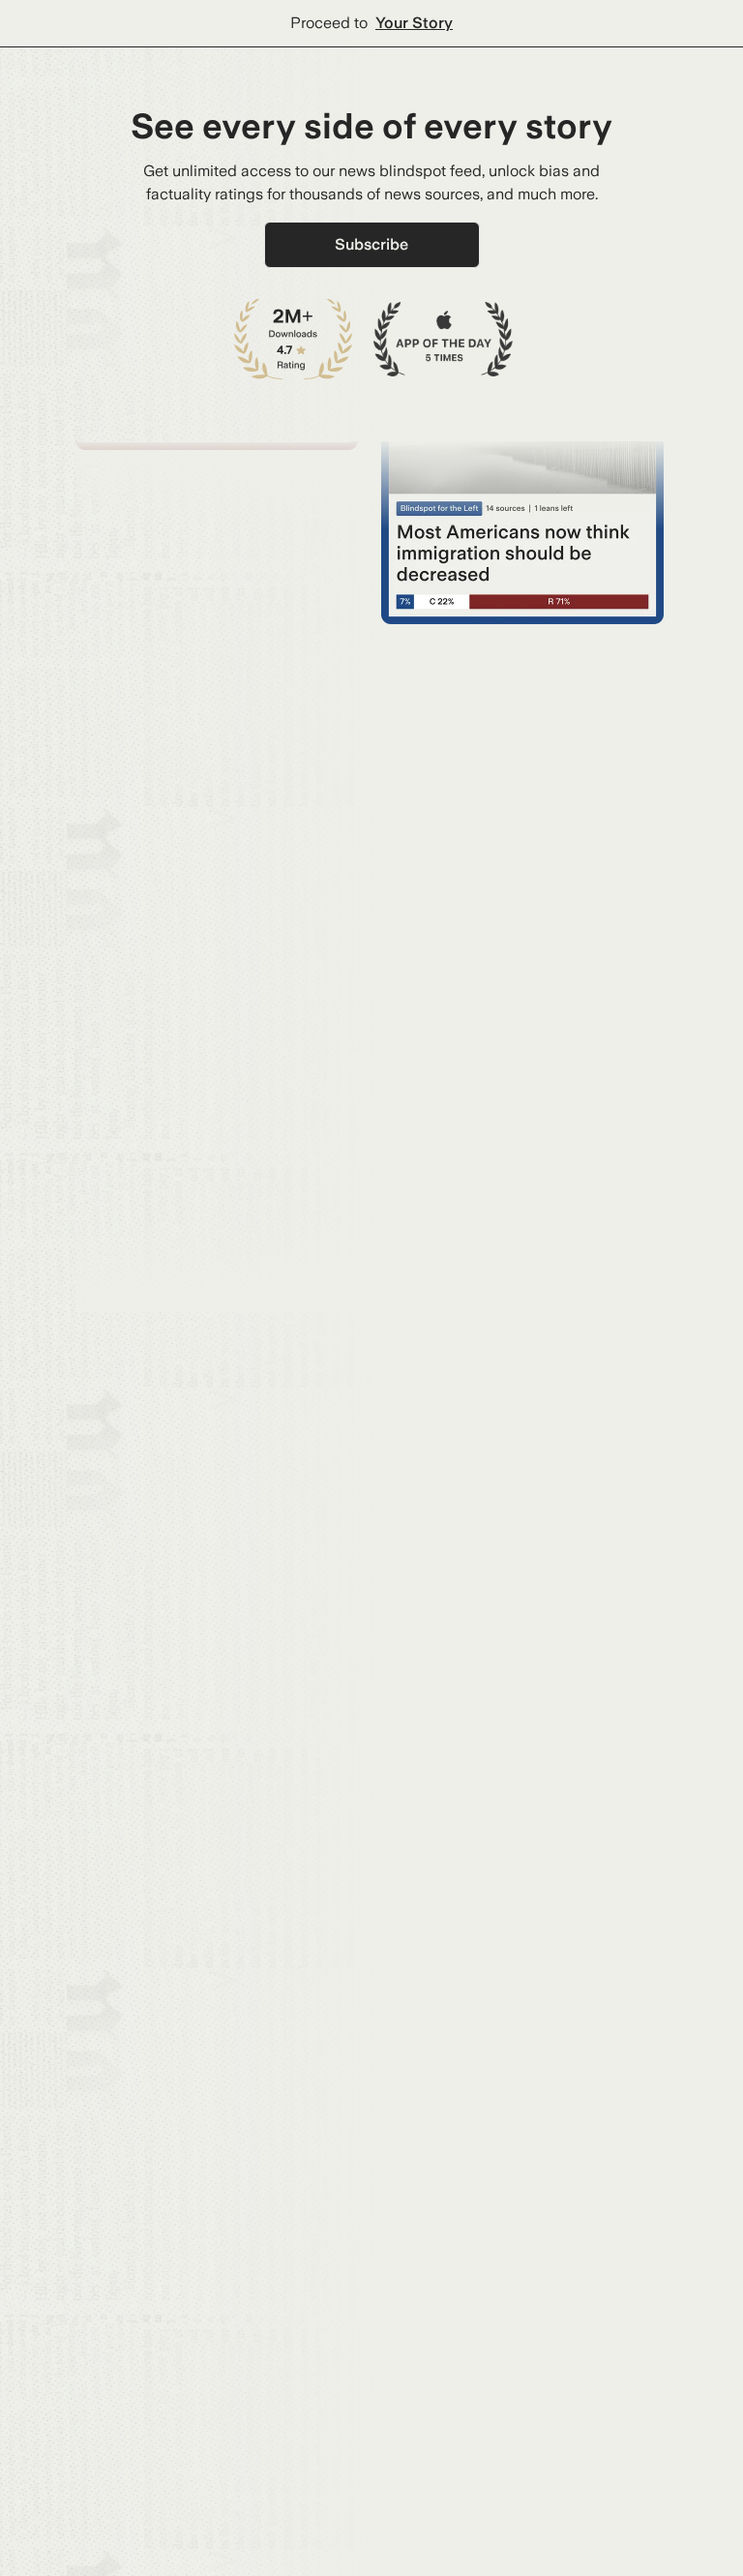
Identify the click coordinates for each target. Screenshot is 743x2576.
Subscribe (371, 244)
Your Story (414, 23)
